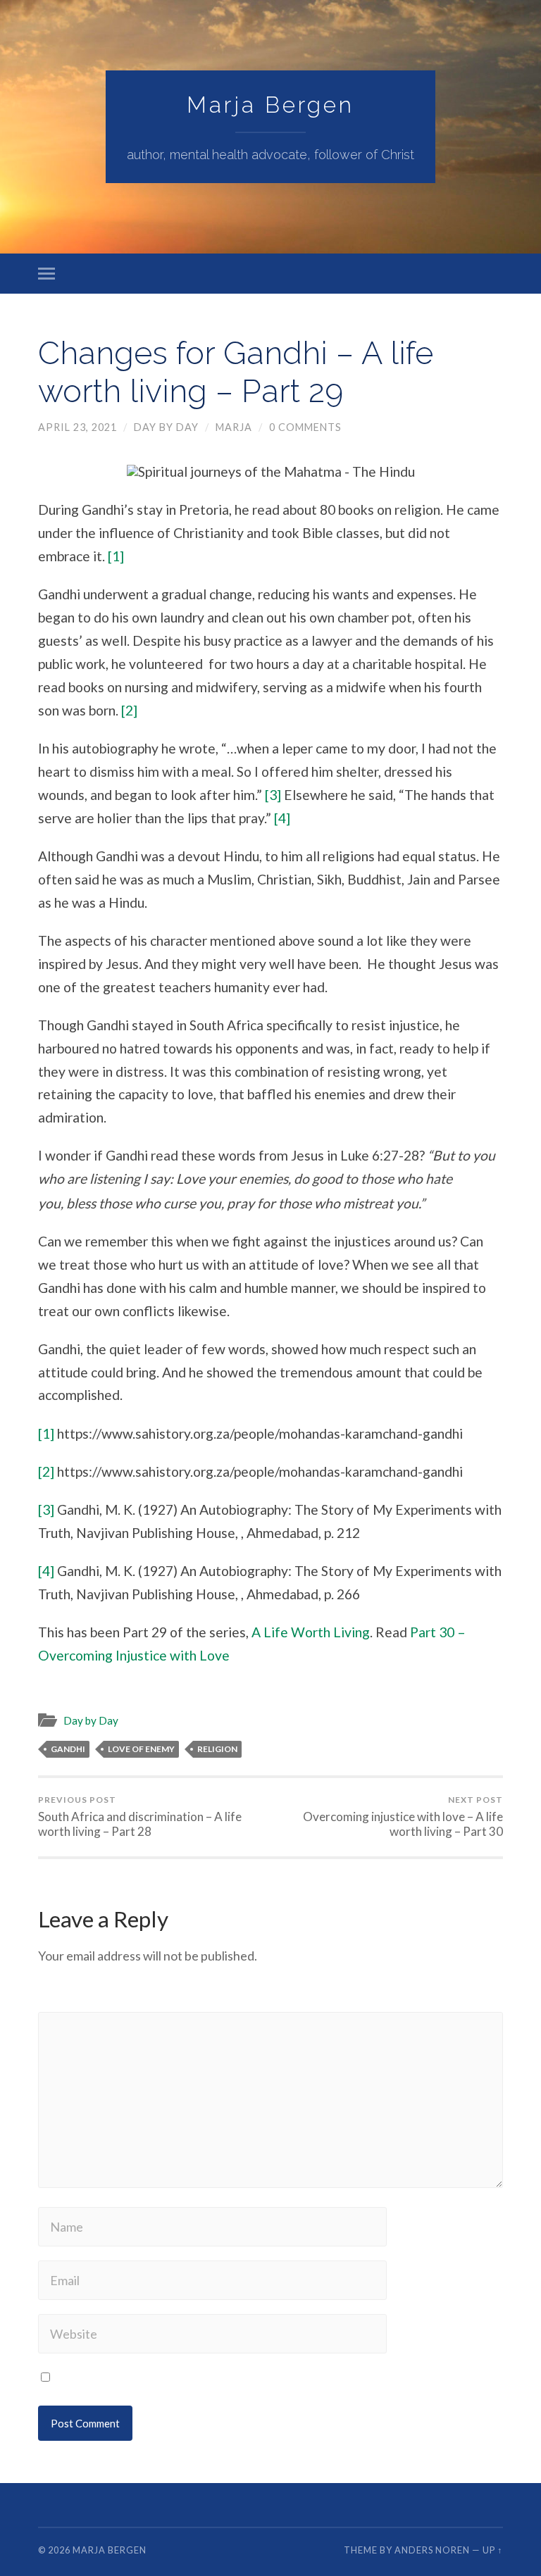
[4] (282, 818)
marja (234, 427)
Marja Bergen (270, 105)
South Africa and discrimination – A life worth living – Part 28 (140, 1817)
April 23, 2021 (77, 427)
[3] (273, 795)
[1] (116, 556)
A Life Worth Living (311, 1632)
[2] (129, 710)
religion (217, 1749)
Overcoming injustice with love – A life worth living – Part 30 (403, 1817)
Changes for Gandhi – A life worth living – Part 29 (236, 372)
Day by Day (166, 427)
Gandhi (68, 1749)
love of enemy (141, 1749)
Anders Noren (432, 2550)
